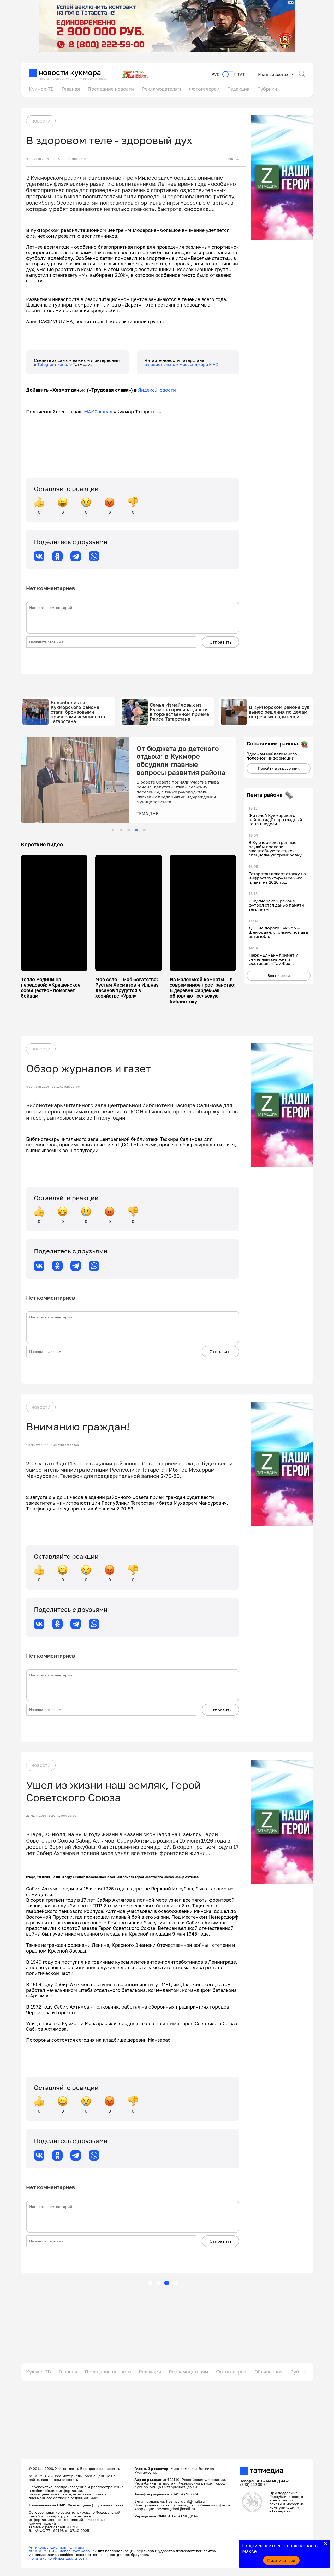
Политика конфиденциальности (58, 2558)
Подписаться (281, 2560)
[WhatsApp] (94, 556)
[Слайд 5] (144, 830)
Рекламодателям (161, 89)
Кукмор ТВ (41, 89)
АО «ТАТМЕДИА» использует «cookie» (63, 2551)
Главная (71, 89)
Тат (241, 74)
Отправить (220, 642)
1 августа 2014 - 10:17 (43, 1445)
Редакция (238, 89)
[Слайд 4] (136, 830)
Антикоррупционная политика (56, 2547)
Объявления (269, 2372)
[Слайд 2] (121, 830)
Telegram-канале (55, 364)
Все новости (279, 975)
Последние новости (111, 89)
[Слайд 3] (129, 830)
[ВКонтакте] (39, 556)
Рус (216, 74)
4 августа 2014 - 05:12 (43, 1087)
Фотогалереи (204, 89)
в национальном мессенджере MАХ (181, 364)
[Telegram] (76, 556)
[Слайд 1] (113, 830)
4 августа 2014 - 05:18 (43, 159)
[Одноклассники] (57, 556)
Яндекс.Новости (157, 390)
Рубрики (267, 89)
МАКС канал (98, 412)
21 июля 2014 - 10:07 (41, 1816)
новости (41, 121)
